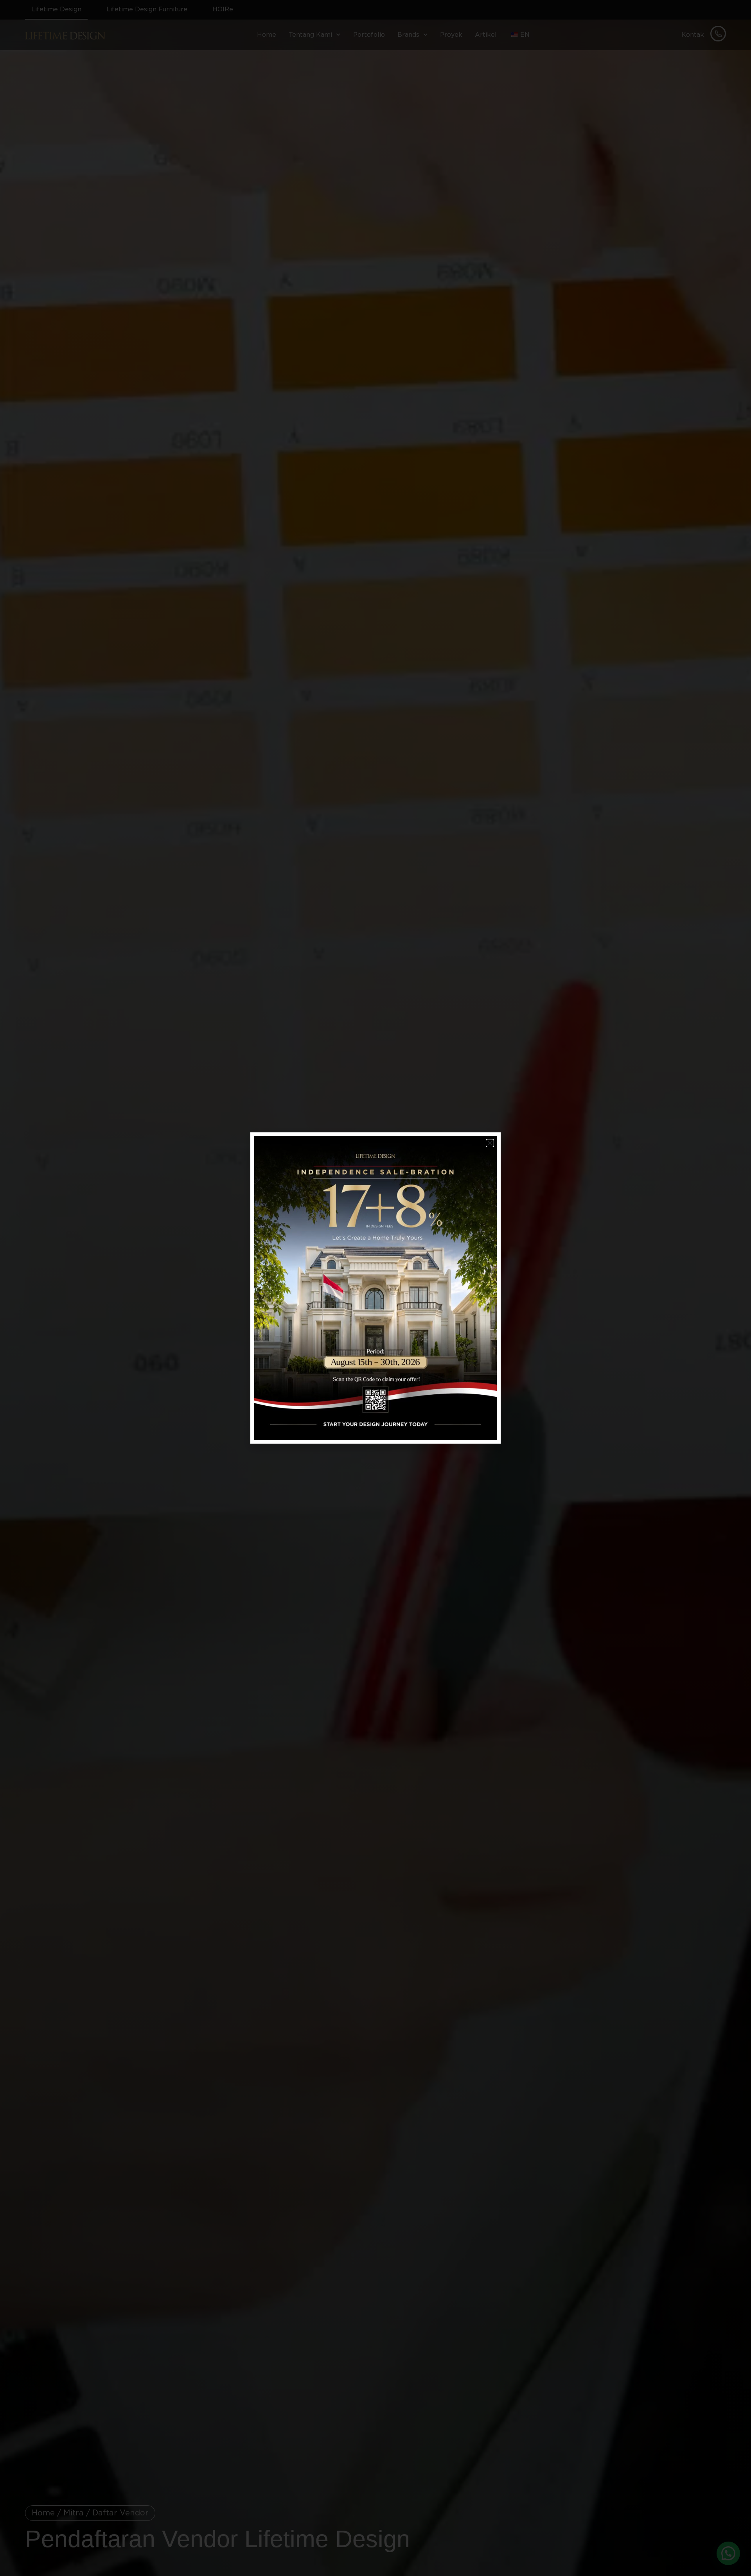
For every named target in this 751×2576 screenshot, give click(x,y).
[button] (490, 1143)
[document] (375, 1288)
